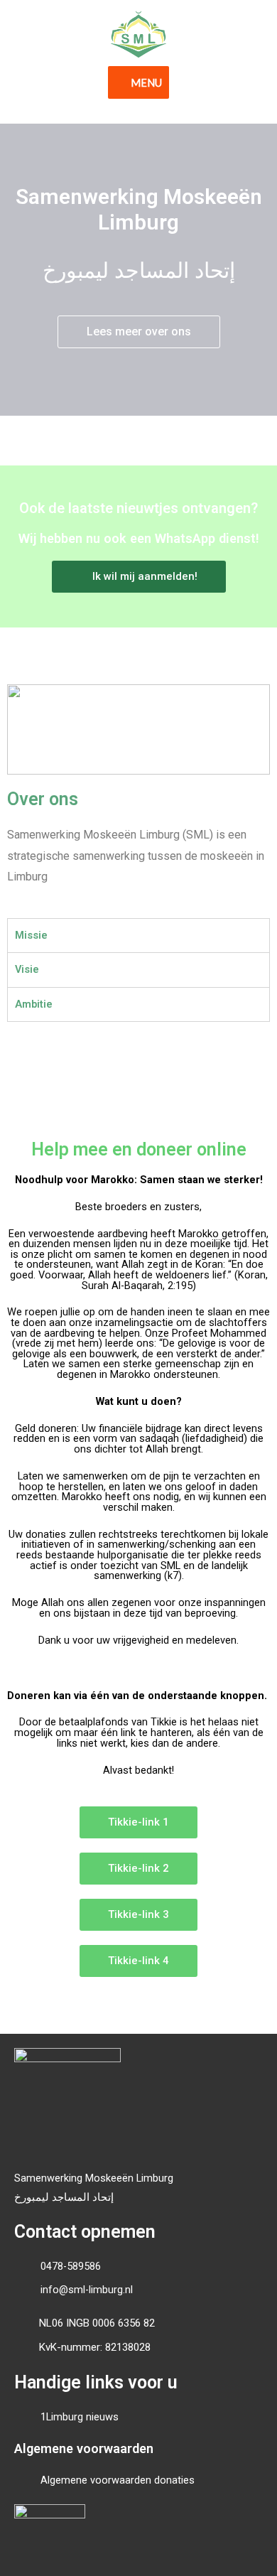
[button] (139, 332)
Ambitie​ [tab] (34, 1004)
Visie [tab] (27, 969)
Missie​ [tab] (31, 935)
